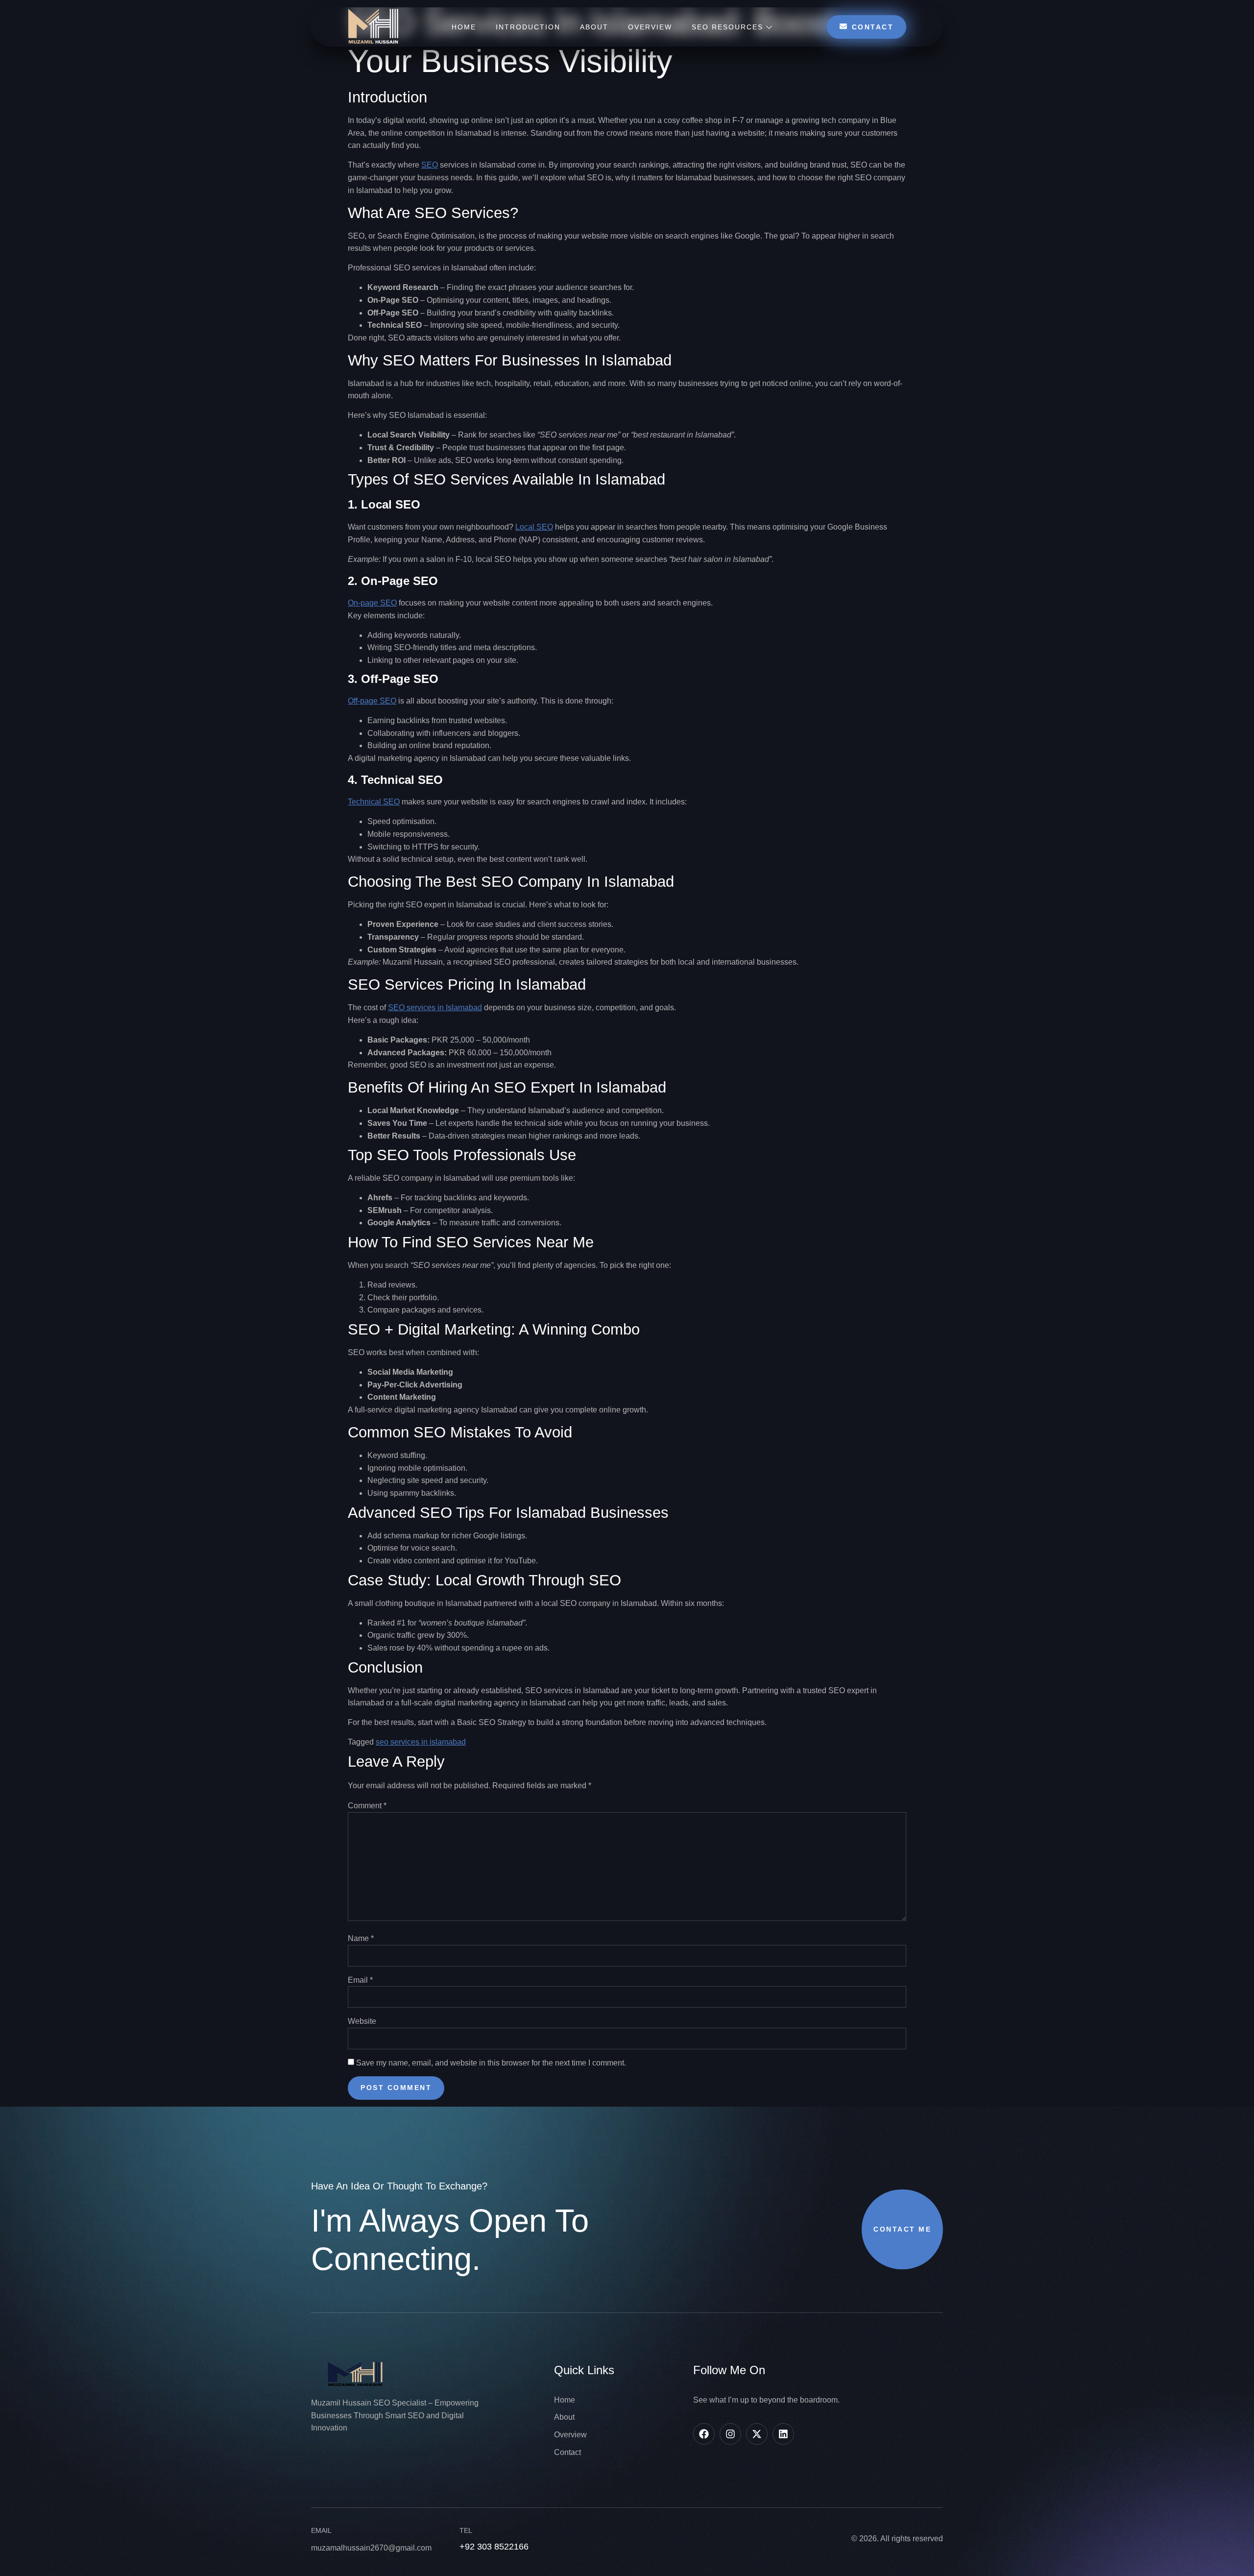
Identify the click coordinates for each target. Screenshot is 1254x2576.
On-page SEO (372, 603)
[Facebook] (704, 2434)
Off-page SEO (372, 701)
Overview (650, 27)
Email (360, 1980)
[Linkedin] (783, 2434)
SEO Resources (727, 27)
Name (361, 1938)
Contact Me (902, 2229)
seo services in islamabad (421, 1742)
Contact (873, 27)
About (594, 27)
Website (362, 2021)
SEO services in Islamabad (435, 1008)
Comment (367, 1806)
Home (464, 27)
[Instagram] (730, 2434)
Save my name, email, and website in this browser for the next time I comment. (491, 2063)
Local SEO (534, 527)
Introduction (528, 27)
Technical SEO (374, 802)
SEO (430, 165)
